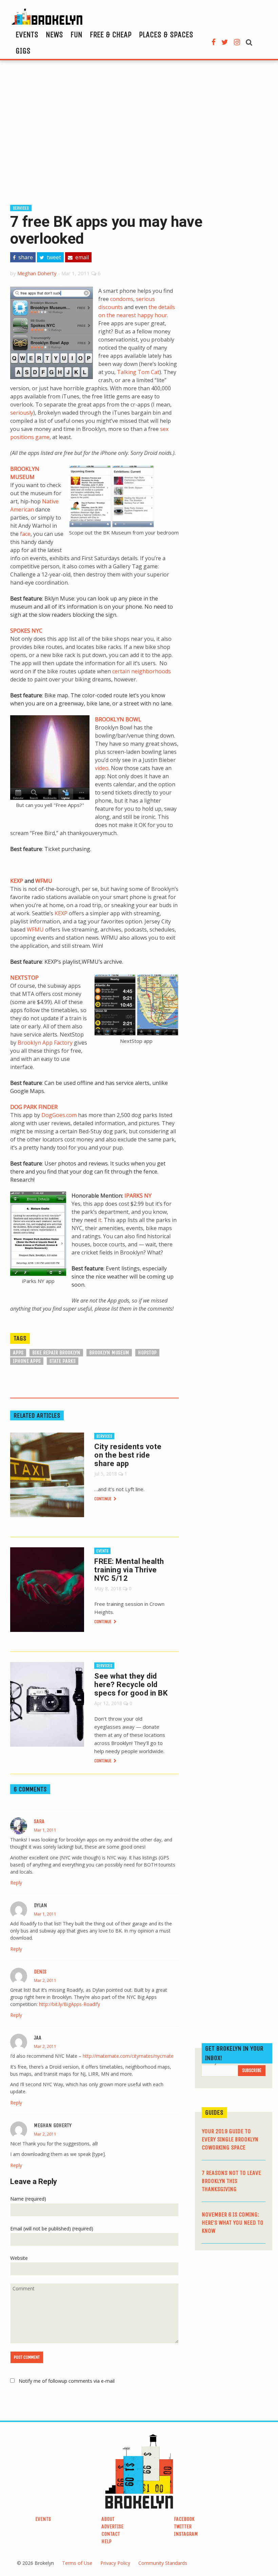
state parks (63, 1361)
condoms (122, 299)
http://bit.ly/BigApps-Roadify (69, 2004)
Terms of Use (77, 2563)
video (102, 768)
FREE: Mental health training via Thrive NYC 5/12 (129, 1570)
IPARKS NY (138, 1196)
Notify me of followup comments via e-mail (67, 2381)
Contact (111, 2534)
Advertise (112, 2526)
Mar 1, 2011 (45, 1830)
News (54, 35)
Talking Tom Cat (138, 372)
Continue (103, 1499)
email (81, 257)
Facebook (184, 2519)
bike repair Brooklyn (56, 1352)
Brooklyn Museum (109, 1352)
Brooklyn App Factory (45, 1043)
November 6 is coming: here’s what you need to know (233, 2223)
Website (19, 2258)
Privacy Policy (115, 2563)
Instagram (186, 2534)
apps (18, 1352)
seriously (22, 413)
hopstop (147, 1352)
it (100, 1220)
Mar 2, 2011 (45, 1980)
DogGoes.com (60, 1115)
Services (21, 208)
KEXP (17, 881)
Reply (16, 1883)
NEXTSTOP (24, 978)
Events (27, 35)
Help (106, 2541)
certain (121, 671)
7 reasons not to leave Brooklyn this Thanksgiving (231, 2181)
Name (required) (28, 2199)
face (25, 534)
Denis (40, 1972)
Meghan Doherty (37, 273)
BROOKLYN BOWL (118, 719)
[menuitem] (27, 35)
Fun (76, 35)
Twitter (183, 2526)
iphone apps (27, 1361)
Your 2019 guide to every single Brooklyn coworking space (230, 2139)
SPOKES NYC (26, 631)
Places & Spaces (166, 35)
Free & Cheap (111, 35)
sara (39, 1821)
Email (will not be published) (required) (52, 2229)
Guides (214, 2112)
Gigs (23, 51)
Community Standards (163, 2563)
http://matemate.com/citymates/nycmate (128, 2056)
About (108, 2519)
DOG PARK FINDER (34, 1107)
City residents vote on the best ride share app (128, 1455)
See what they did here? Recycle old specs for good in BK (131, 1685)
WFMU (44, 881)
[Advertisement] (139, 131)
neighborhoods (151, 671)
